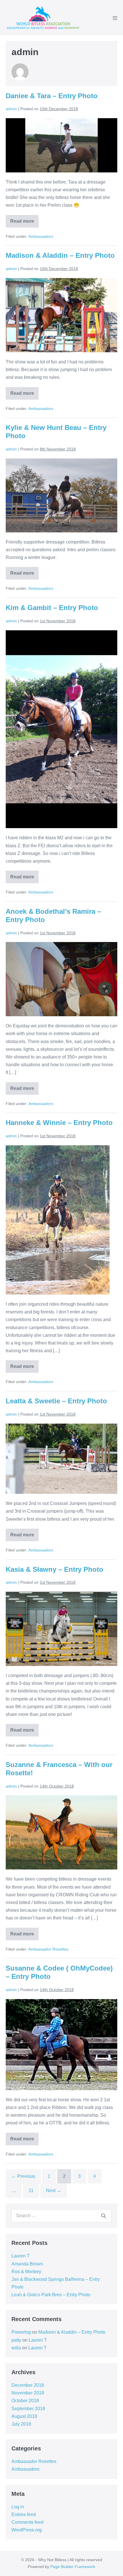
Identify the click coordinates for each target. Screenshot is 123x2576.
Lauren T (21, 2256)
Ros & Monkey (26, 2272)
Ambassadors (41, 236)
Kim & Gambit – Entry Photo (52, 608)
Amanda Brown (27, 2264)
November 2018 (28, 2393)
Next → (54, 2190)
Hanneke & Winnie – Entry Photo (59, 1123)
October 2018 (25, 2401)
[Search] (104, 2216)
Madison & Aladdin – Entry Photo (60, 255)
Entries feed (24, 2514)
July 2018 (21, 2424)
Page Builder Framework (73, 2567)
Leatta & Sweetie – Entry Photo (56, 1401)
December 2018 (28, 2385)
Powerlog (21, 2332)
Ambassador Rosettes (48, 1949)
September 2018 (28, 2409)
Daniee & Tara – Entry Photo (52, 96)
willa (16, 2348)
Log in (18, 2507)
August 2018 (24, 2416)
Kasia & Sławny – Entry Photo (54, 1569)
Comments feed (27, 2522)
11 (31, 2190)
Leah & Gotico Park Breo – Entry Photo (51, 2295)
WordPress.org (27, 2530)
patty (16, 2340)
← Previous (23, 2176)
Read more (24, 223)
